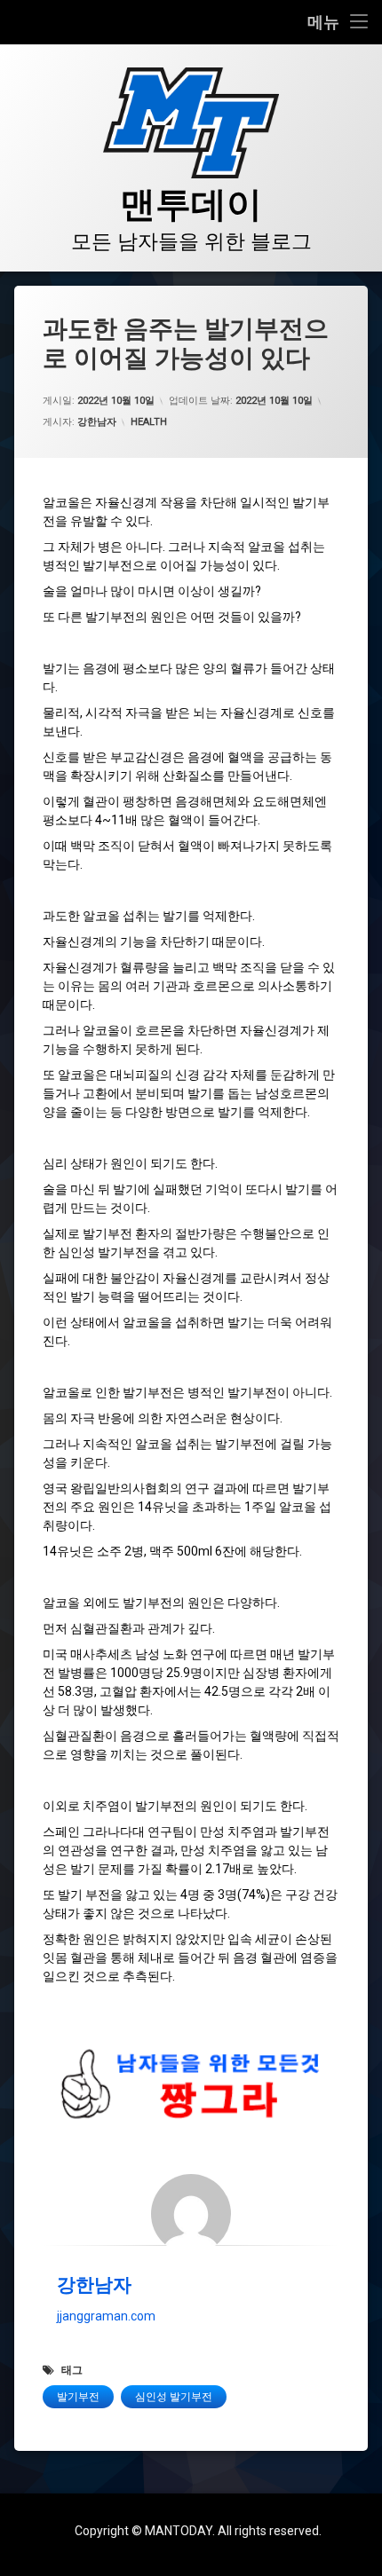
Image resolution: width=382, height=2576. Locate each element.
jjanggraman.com (106, 2316)
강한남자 (97, 422)
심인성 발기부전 (174, 2397)
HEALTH (149, 422)
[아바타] (191, 2214)
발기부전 (78, 2397)
